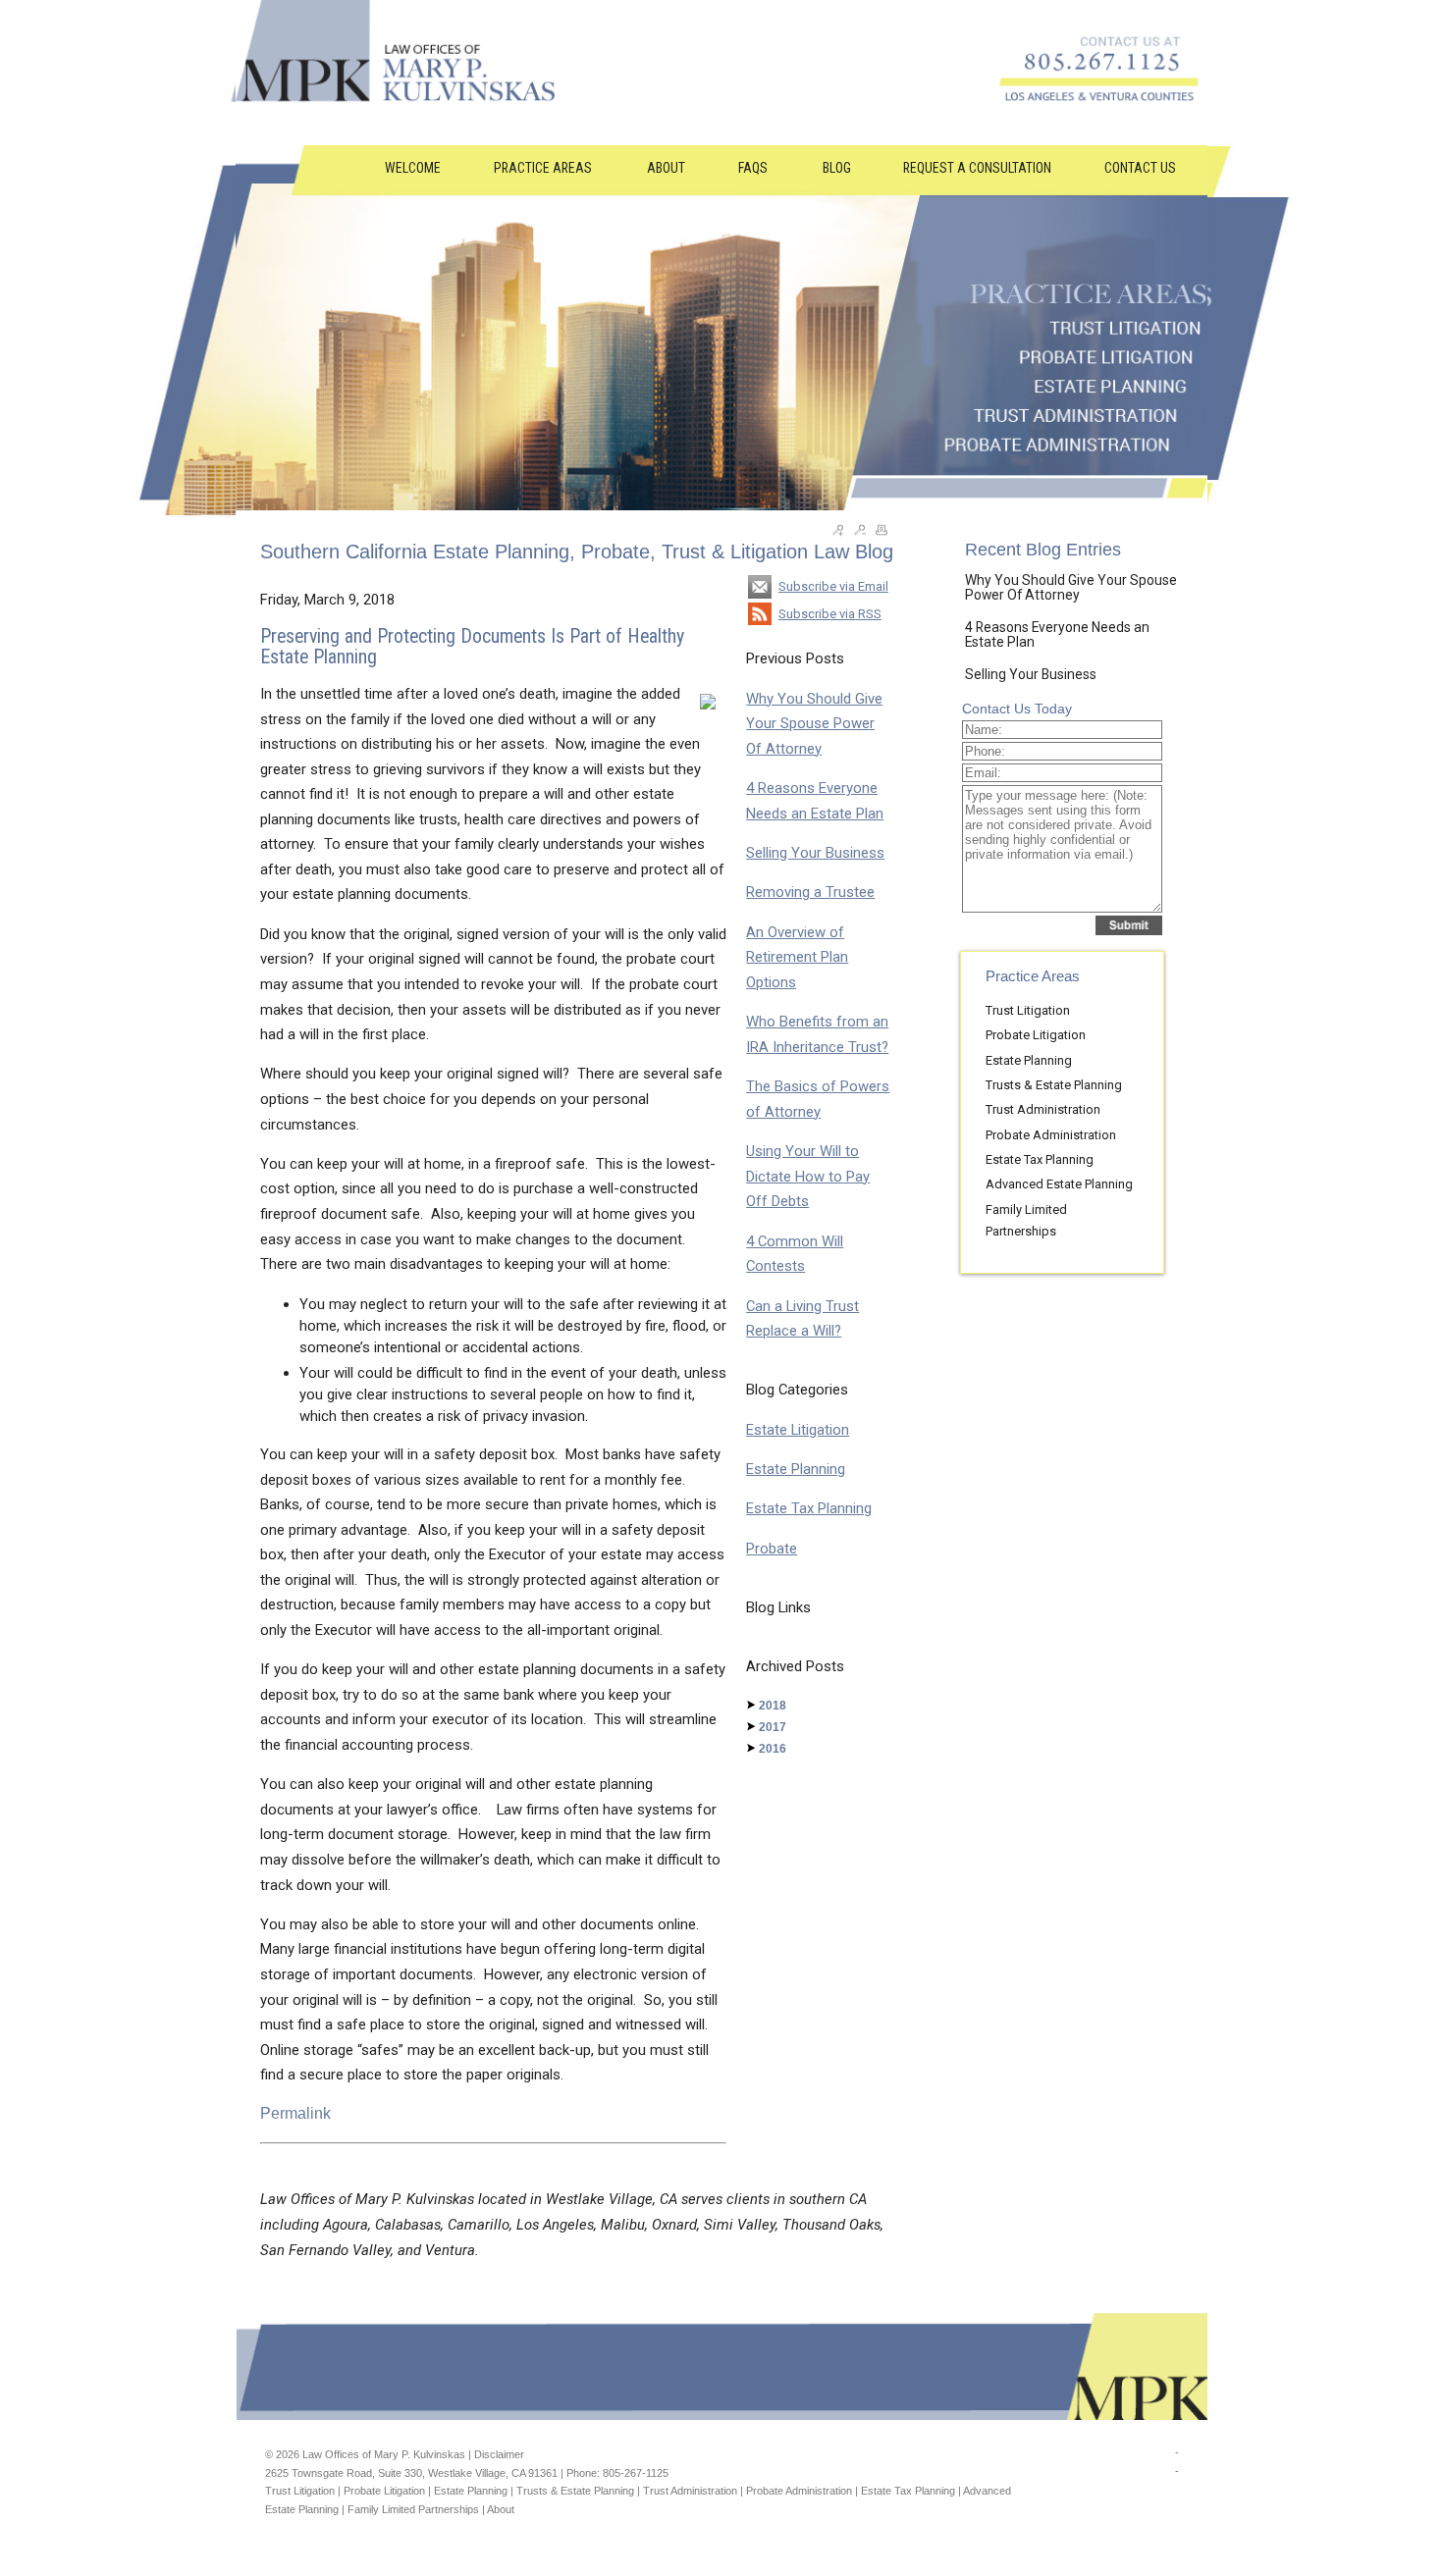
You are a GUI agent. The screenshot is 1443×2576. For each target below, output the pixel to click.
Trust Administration (1043, 1109)
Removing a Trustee (810, 892)
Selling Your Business (815, 853)
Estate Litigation (798, 1430)
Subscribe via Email (833, 586)
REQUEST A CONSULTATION (977, 168)
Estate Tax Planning (809, 1508)
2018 (773, 1706)
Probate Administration (1051, 1135)
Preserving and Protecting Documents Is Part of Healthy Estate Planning (472, 647)
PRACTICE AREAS (544, 168)
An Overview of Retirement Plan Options (797, 957)
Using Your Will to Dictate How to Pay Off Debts (808, 1176)
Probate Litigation (1036, 1035)
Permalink (295, 2113)
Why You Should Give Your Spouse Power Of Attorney (814, 724)
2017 (773, 1727)
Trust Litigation (1028, 1010)
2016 (773, 1749)
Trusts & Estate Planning (1054, 1085)
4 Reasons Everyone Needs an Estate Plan (1057, 634)
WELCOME (413, 168)
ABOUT (666, 168)
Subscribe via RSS (830, 614)
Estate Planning (796, 1469)
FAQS (754, 168)
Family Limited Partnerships (413, 2509)
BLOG (837, 168)
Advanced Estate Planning (1059, 1184)
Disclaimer (499, 2454)
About (501, 2509)
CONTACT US (1140, 168)
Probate (772, 1549)
